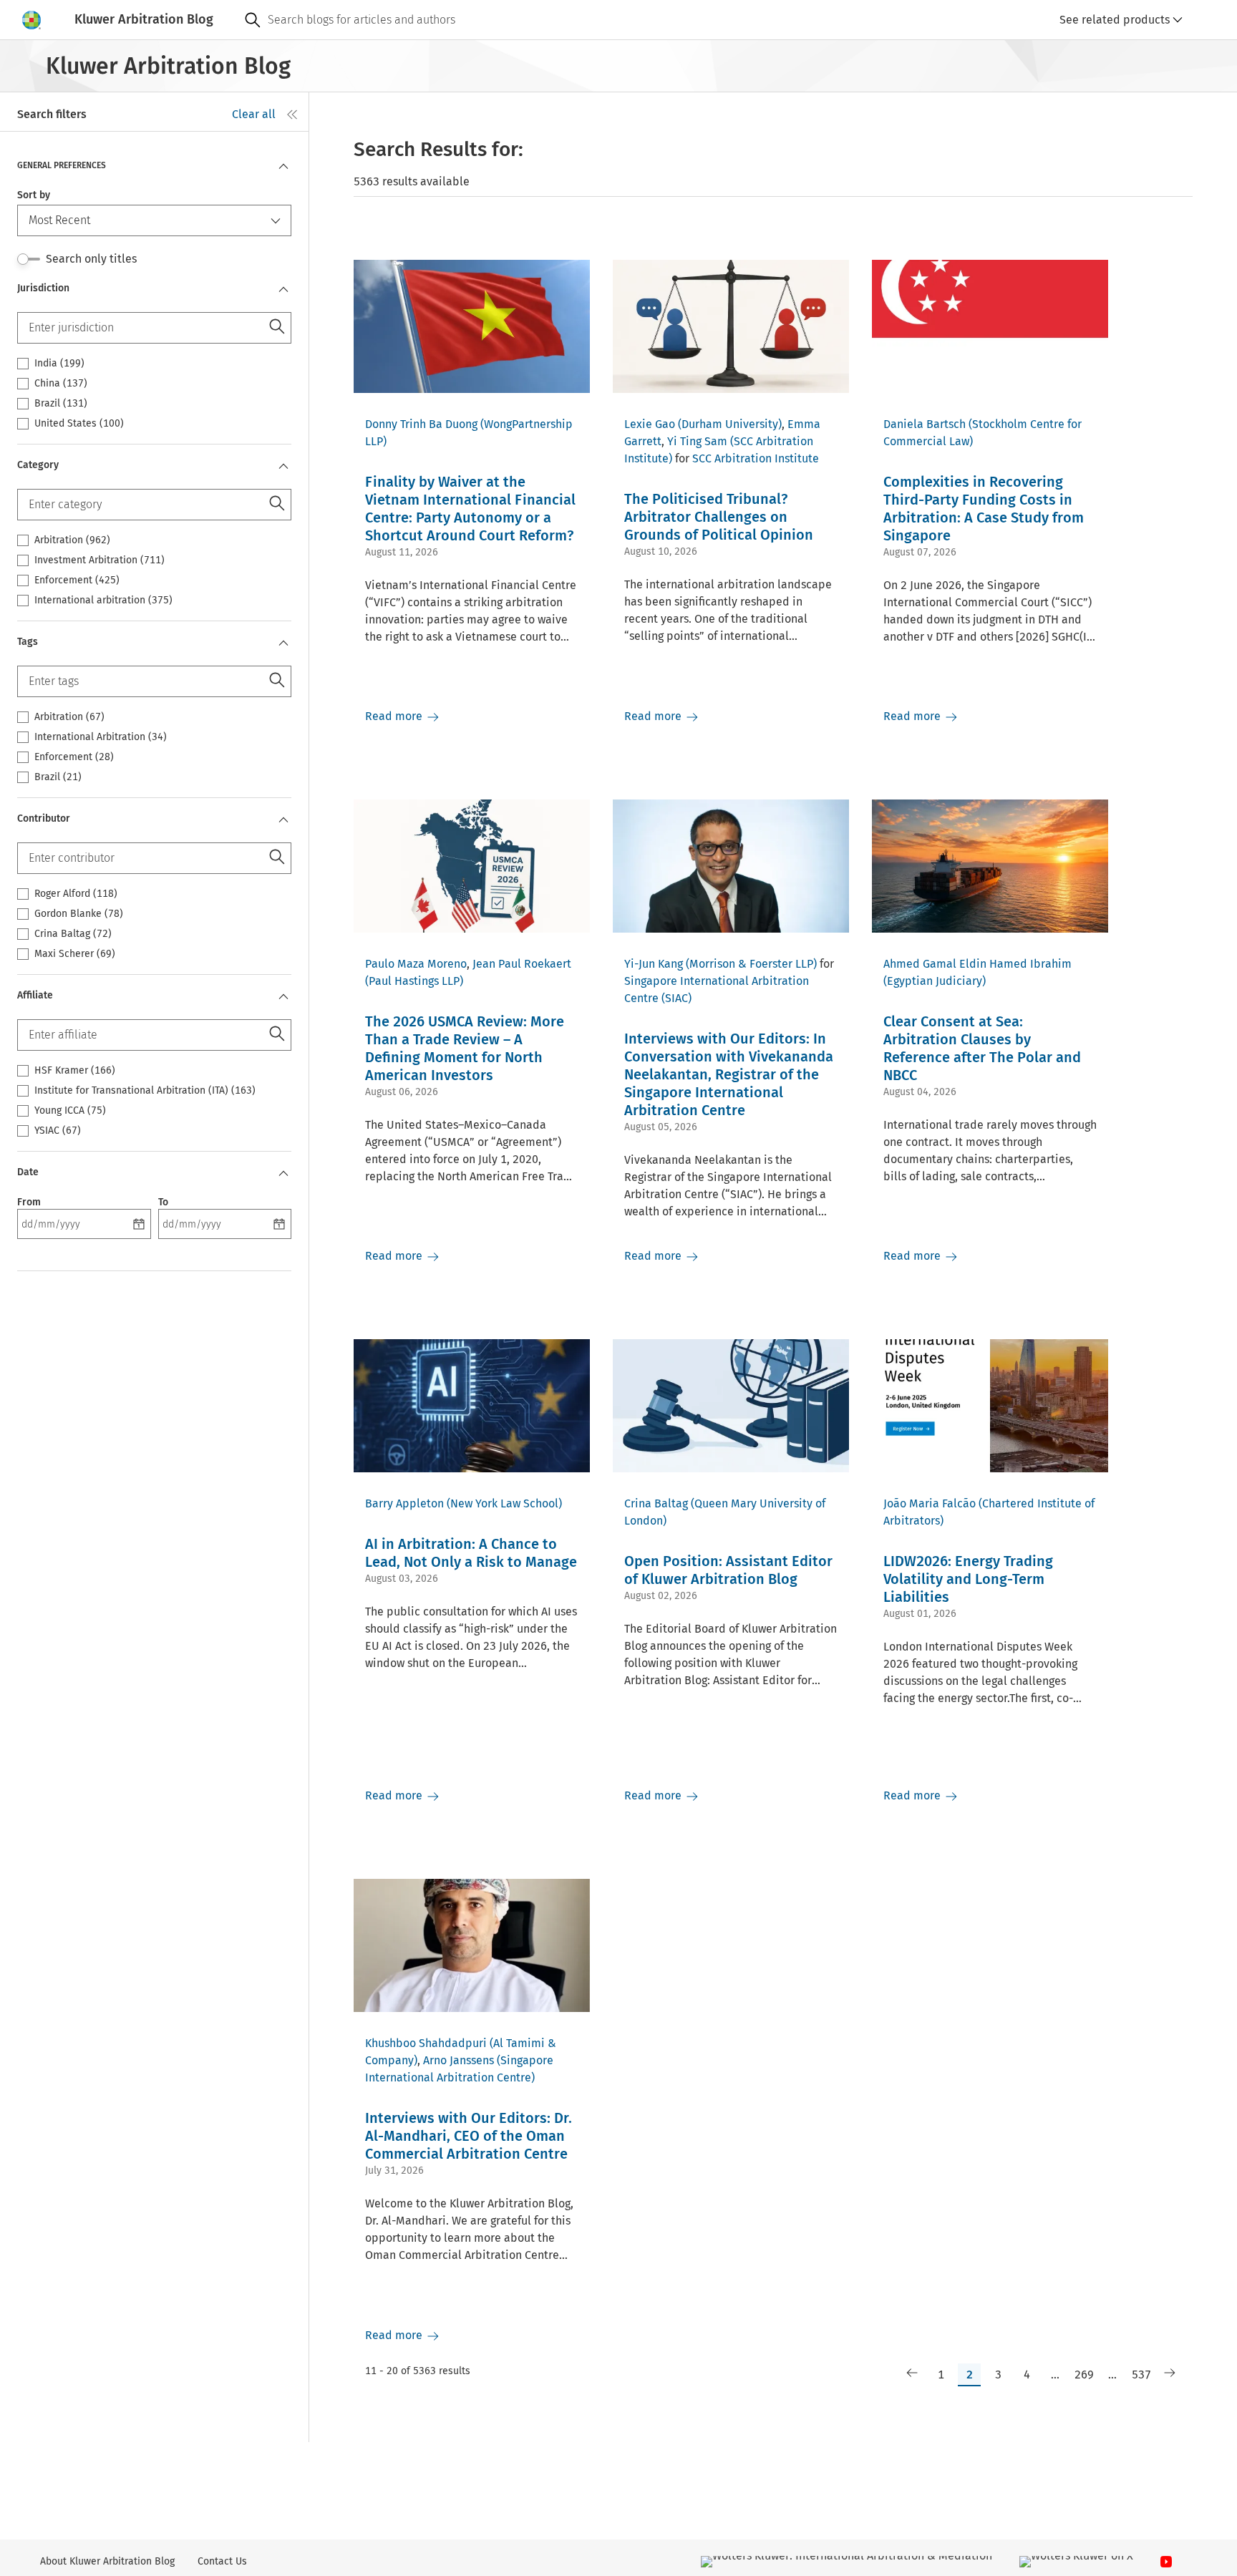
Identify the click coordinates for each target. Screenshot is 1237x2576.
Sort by (34, 195)
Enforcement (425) (77, 580)
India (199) (59, 364)
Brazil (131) (61, 404)
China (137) (61, 384)
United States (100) (79, 424)
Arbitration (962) (72, 540)
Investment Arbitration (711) (100, 560)
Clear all (254, 114)
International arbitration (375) (103, 601)
